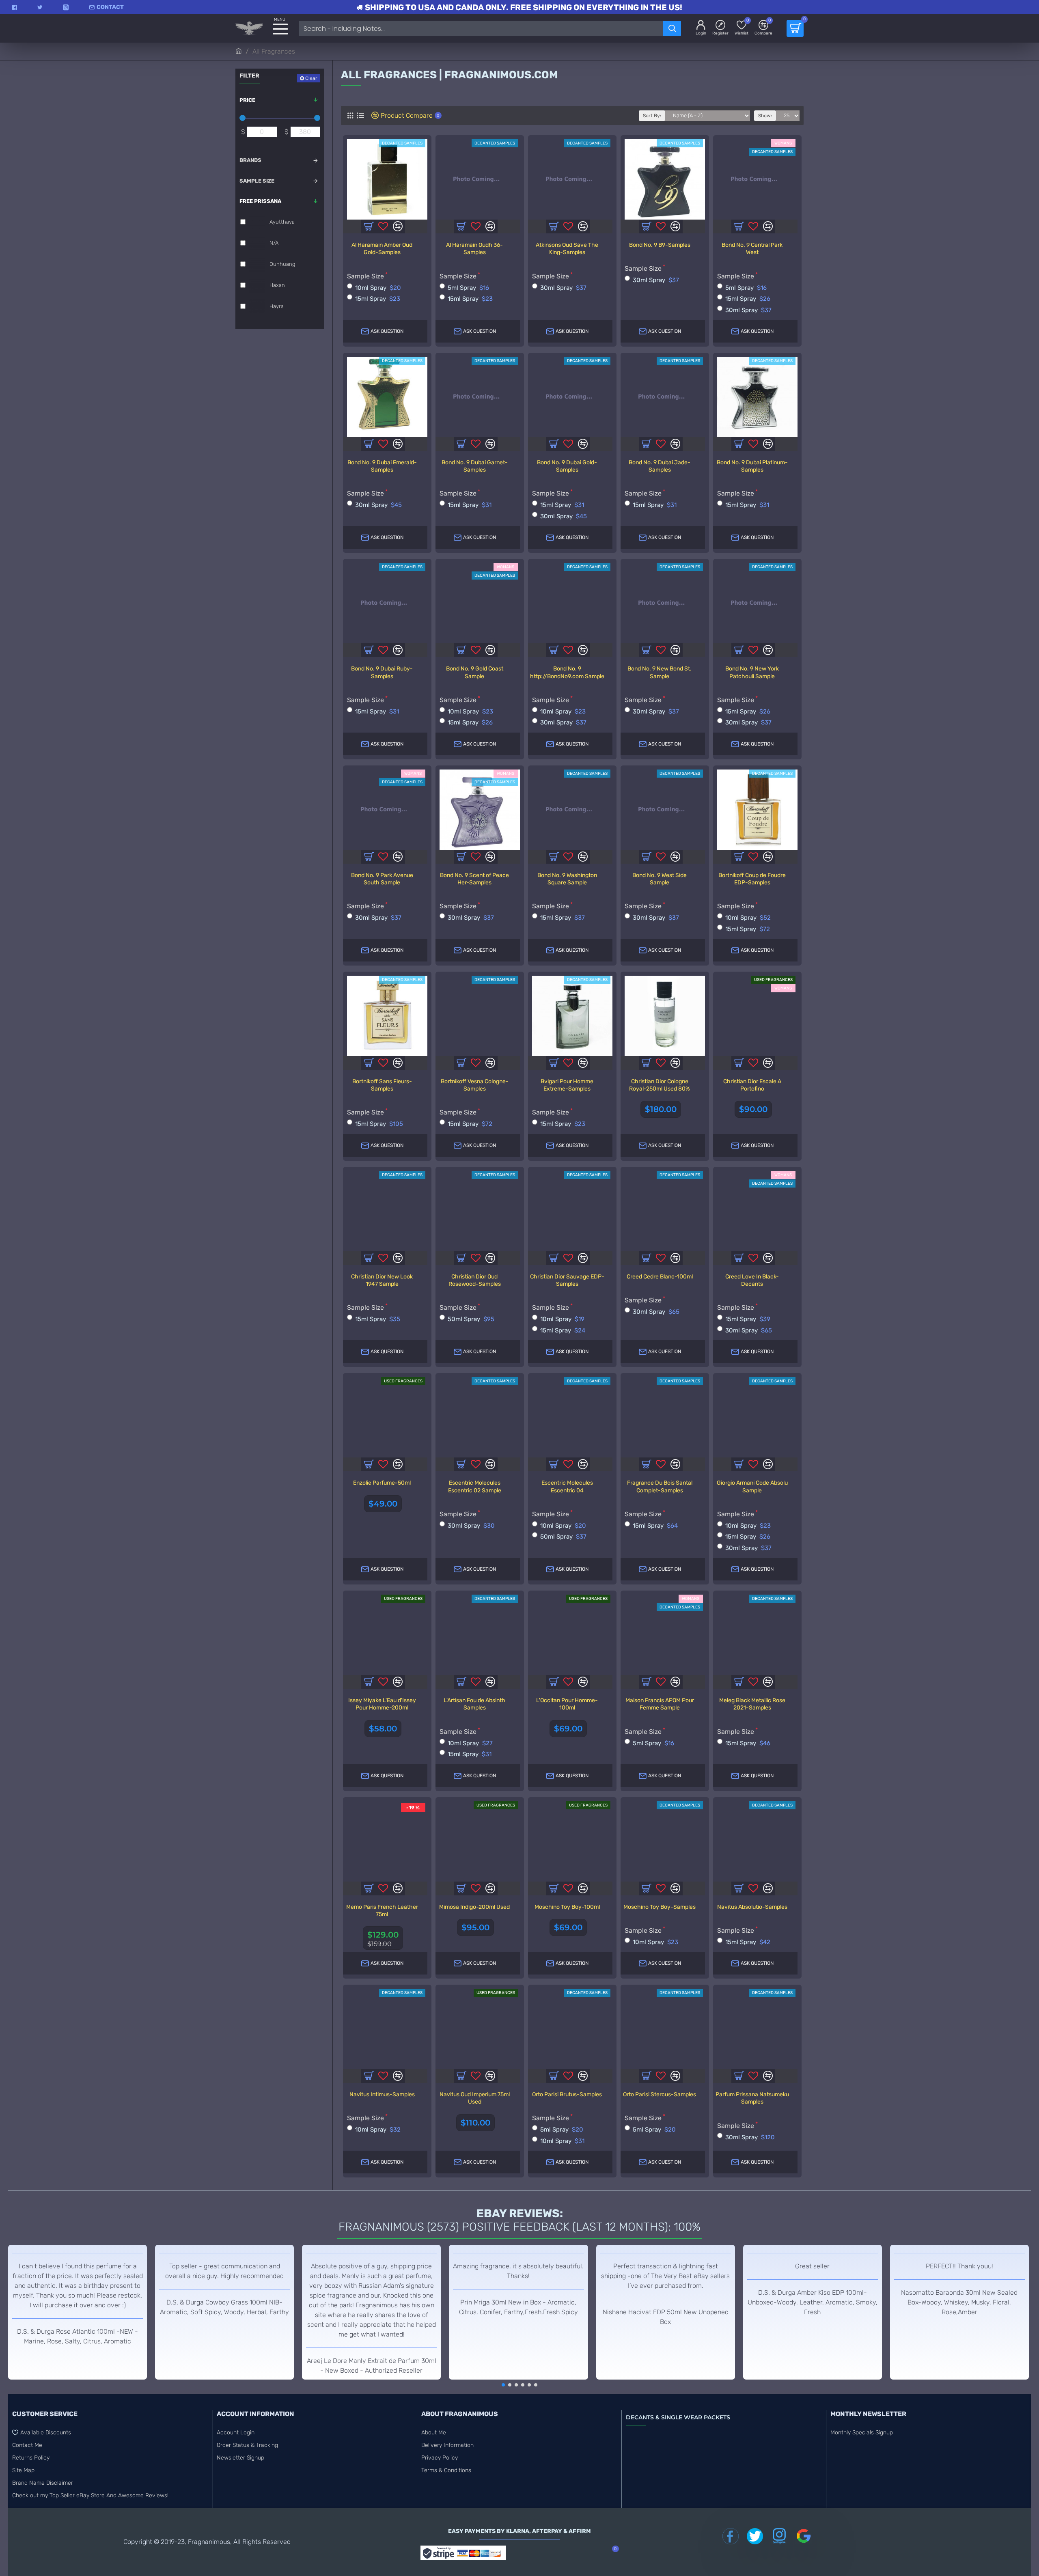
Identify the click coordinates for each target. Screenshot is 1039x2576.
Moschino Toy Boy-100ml (567, 1907)
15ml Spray (378, 299)
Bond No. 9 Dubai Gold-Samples (567, 466)
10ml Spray (378, 288)
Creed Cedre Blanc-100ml (660, 1277)
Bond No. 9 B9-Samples (660, 245)
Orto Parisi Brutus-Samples (567, 2094)
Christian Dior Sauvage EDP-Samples (567, 1280)
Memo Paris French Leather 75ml (382, 1911)
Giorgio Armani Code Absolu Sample (752, 1486)
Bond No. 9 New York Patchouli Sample (752, 672)
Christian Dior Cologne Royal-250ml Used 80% (660, 1085)
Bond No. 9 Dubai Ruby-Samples (382, 672)
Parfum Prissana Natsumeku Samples (752, 2098)
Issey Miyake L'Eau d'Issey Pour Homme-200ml (382, 1704)
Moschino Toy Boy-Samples (660, 1907)
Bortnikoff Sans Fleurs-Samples (382, 1085)
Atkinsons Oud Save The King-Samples (567, 249)
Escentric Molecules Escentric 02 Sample (475, 1486)
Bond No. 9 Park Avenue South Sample (382, 879)
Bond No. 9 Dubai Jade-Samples (660, 466)
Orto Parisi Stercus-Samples (660, 2094)
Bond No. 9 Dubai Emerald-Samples (382, 466)
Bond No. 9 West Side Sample (660, 879)
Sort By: (652, 116)
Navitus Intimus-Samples (382, 2094)
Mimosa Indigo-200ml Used (474, 1907)
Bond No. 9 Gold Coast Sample (475, 672)
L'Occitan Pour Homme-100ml (567, 1704)
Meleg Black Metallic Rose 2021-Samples (752, 1704)
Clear (311, 78)
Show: (765, 116)
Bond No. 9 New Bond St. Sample (660, 672)
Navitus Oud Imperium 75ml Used (475, 2098)
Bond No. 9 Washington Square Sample (567, 879)
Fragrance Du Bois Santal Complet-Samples (660, 1486)
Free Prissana (260, 201)
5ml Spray (468, 288)
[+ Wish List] (383, 1258)
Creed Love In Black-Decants (752, 1280)
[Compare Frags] (398, 1258)
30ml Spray (563, 288)
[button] (503, 2385)
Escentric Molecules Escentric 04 (567, 1486)
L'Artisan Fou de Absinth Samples (474, 1704)
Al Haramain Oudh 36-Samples (474, 249)
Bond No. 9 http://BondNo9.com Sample (567, 672)
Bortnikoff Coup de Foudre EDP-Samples (752, 879)
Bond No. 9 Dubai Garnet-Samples (475, 466)
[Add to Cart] (369, 1464)
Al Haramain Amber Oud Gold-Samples (382, 249)
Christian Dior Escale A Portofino (752, 1085)
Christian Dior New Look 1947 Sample (382, 1280)
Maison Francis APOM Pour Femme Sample (660, 1704)
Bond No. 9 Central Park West (752, 249)
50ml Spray (471, 1319)
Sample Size (257, 181)
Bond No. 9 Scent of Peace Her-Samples (474, 879)
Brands (250, 160)
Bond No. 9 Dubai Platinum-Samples (752, 466)
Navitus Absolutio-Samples (752, 1907)
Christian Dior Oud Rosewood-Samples (475, 1280)
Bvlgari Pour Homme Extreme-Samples (567, 1085)
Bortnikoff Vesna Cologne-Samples (475, 1085)
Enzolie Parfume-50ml (382, 1483)
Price (247, 100)
